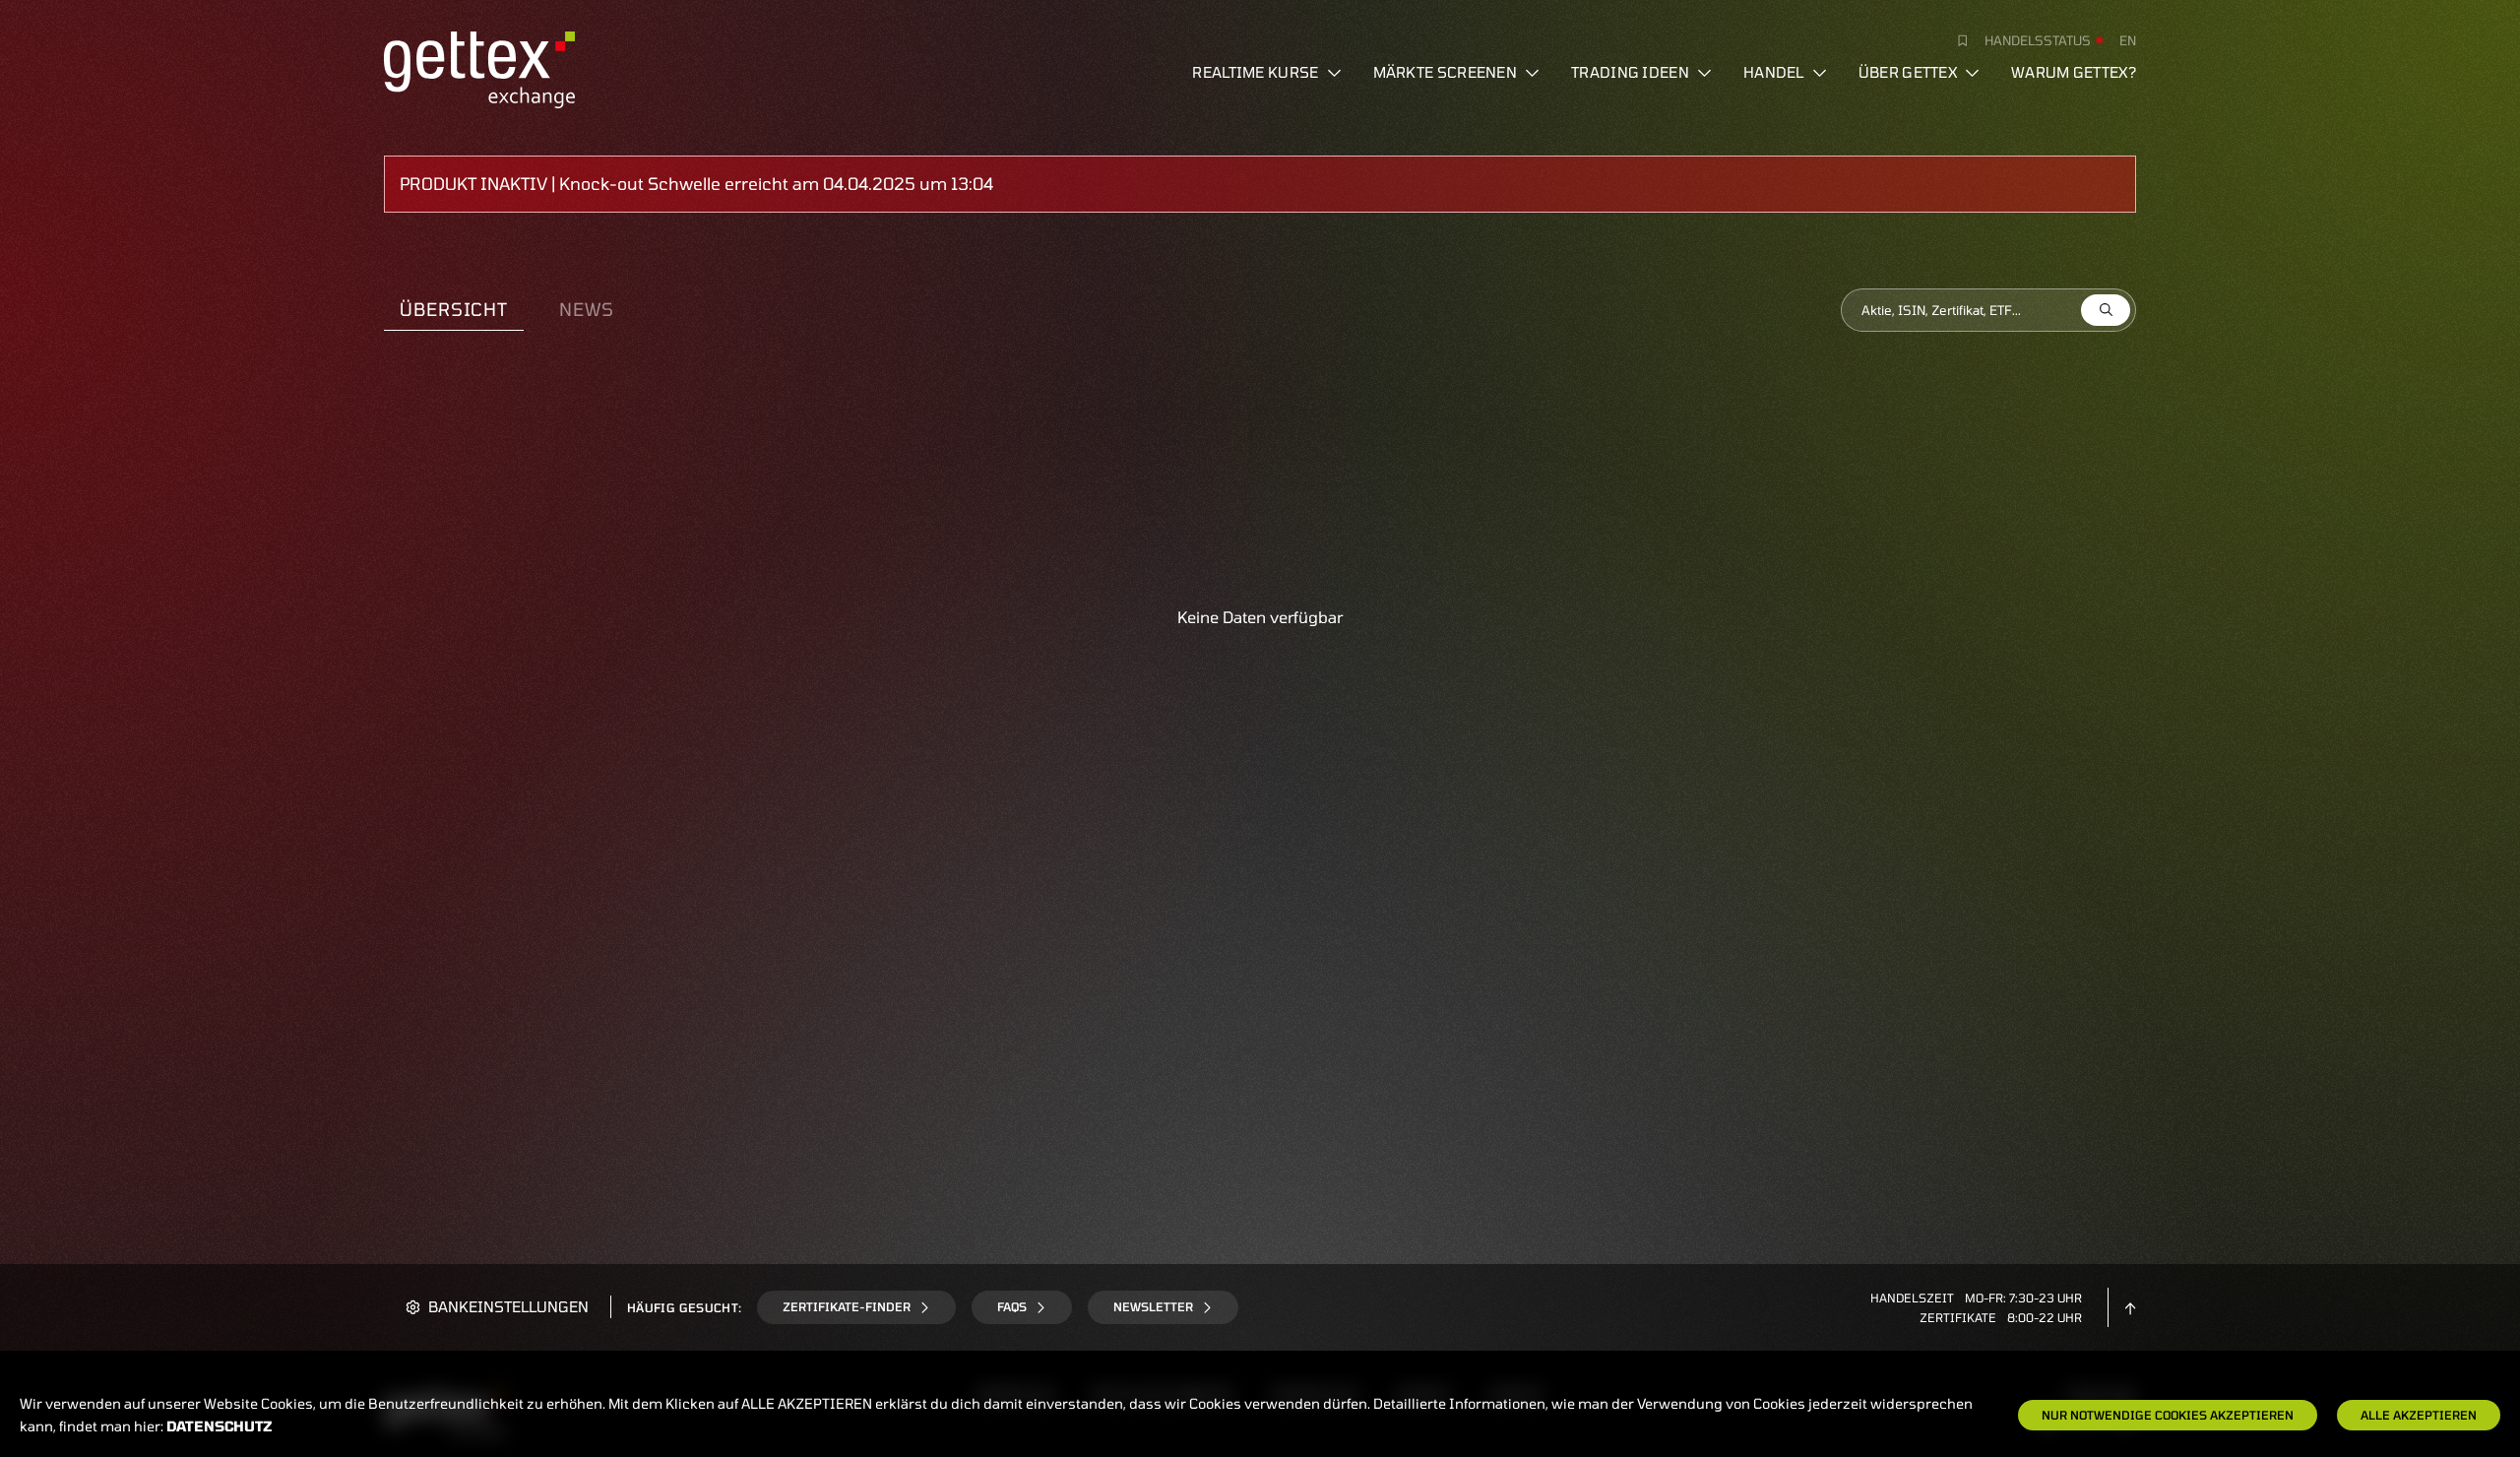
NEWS (587, 309)
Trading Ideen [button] (1630, 72)
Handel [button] (1774, 72)
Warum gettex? (2074, 72)
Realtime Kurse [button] (1255, 72)
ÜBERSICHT (454, 309)
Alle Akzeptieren (2419, 1415)
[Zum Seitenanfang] (2130, 1306)
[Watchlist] (1955, 40)
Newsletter (1153, 1306)
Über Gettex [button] (1908, 72)
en (2128, 40)
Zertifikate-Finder (847, 1306)
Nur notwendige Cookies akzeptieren (2168, 1415)
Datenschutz (220, 1426)
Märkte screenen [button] (1446, 72)
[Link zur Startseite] (479, 67)
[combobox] (1988, 310)
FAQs (1012, 1306)
